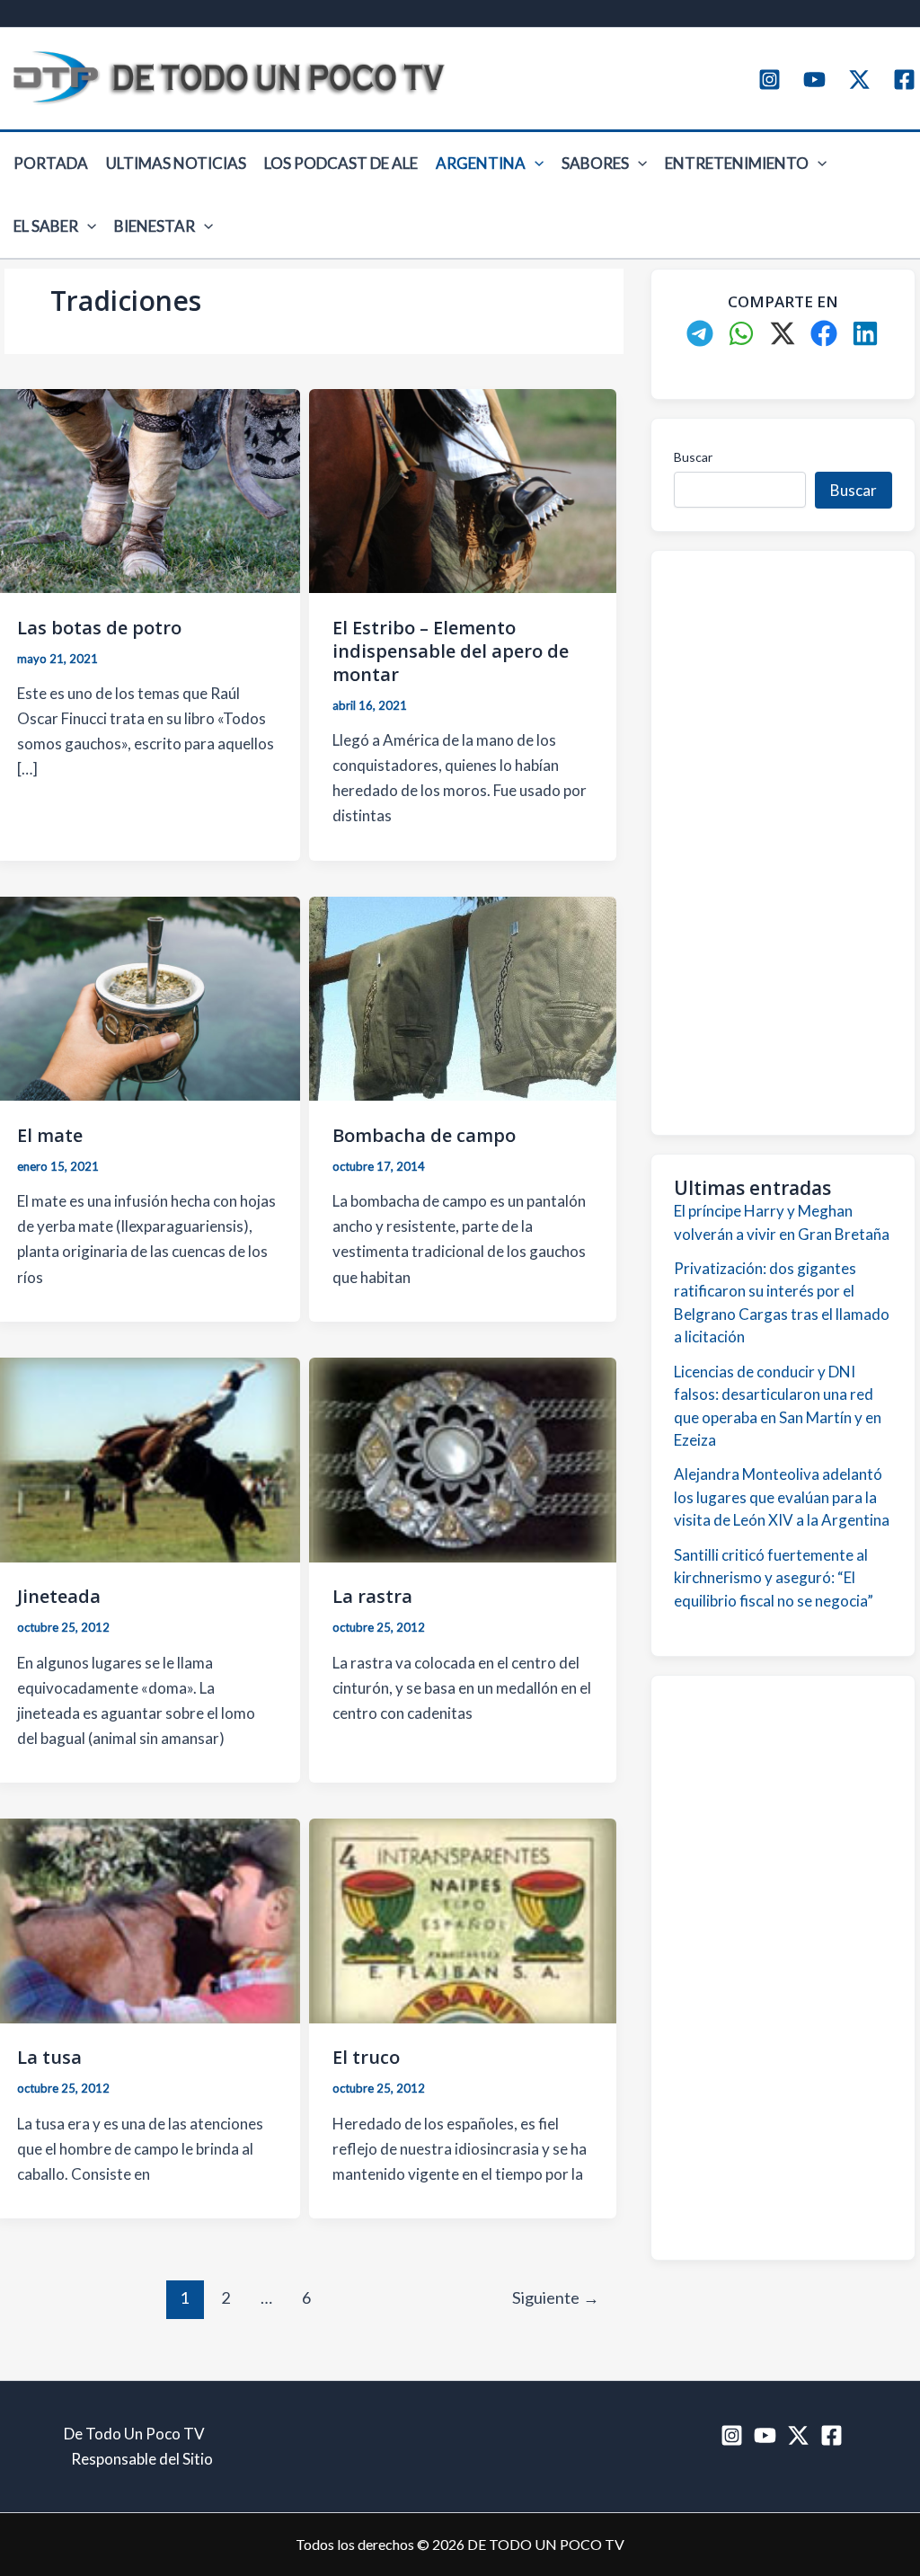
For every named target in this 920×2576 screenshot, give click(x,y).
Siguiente (556, 2297)
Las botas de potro (99, 628)
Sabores (595, 163)
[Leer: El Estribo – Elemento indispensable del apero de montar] (462, 489)
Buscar (693, 457)
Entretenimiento (737, 163)
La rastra (372, 1596)
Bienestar (155, 226)
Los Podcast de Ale (341, 163)
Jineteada (59, 1596)
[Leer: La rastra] (462, 1458)
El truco (366, 2057)
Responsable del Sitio (142, 2459)
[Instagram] (770, 80)
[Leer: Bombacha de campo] (462, 997)
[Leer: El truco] (462, 1919)
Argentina (481, 163)
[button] (535, 164)
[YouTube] (814, 80)
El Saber (46, 226)
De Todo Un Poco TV (134, 2434)
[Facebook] (904, 80)
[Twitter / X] (859, 80)
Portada (51, 163)
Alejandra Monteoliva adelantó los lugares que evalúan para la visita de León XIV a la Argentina (782, 1497)
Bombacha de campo (424, 1135)
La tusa (49, 2057)
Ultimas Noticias (176, 163)
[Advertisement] (783, 843)
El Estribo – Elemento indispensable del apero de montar (451, 651)
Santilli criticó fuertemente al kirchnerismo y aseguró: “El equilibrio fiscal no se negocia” (774, 1578)
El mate (50, 1135)
